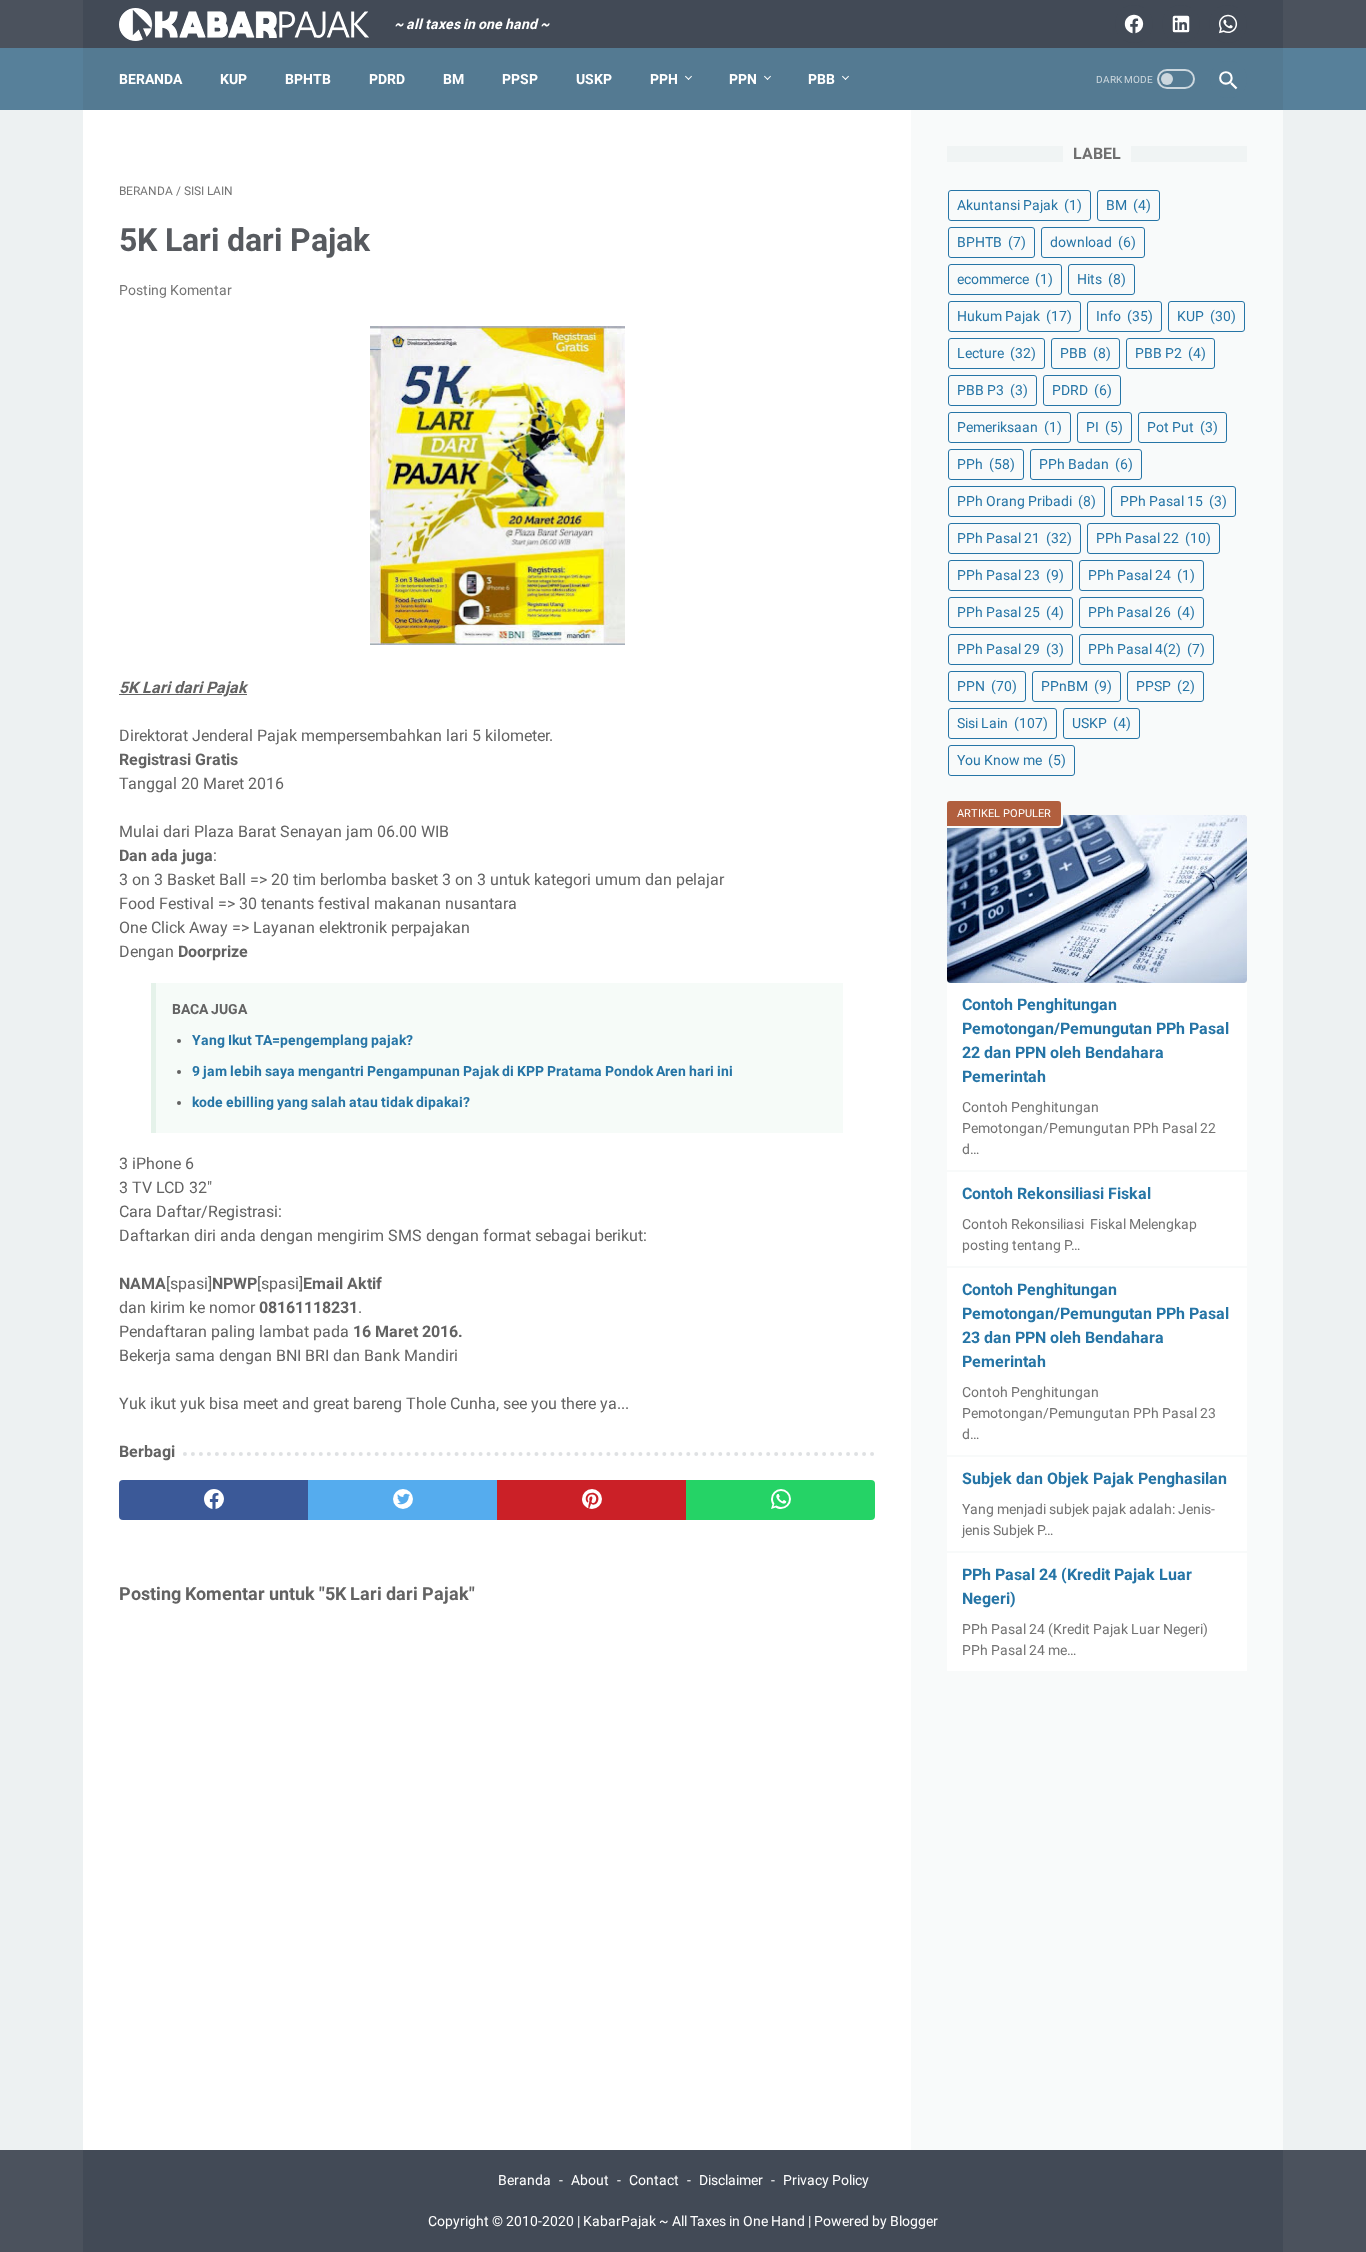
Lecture (996, 353)
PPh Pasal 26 (1141, 612)
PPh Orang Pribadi (1026, 501)
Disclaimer (731, 2180)
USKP (594, 79)
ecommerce (1005, 279)
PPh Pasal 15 (1173, 501)
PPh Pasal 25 (1010, 612)
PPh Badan (1086, 464)
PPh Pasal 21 (1014, 538)
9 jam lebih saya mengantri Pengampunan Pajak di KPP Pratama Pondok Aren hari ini (462, 1071)
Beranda (150, 79)
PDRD (387, 79)
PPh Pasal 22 (1153, 538)
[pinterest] (591, 1500)
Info (1124, 316)
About (590, 2180)
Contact (654, 2180)
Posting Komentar (175, 290)
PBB (821, 79)
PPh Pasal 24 (1141, 575)
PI (1104, 427)
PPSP (520, 79)
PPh (664, 79)
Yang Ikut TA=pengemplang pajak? (302, 1040)
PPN (743, 79)
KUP (233, 79)
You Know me (1011, 760)
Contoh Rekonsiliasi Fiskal (1056, 1193)
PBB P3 (992, 390)
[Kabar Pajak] (256, 24)
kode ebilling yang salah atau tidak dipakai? (331, 1102)
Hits (1101, 279)
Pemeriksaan (1009, 427)
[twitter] (402, 1500)
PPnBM (1076, 686)
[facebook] (213, 1500)
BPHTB (308, 79)
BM (453, 79)
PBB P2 (1170, 353)
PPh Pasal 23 (1010, 575)
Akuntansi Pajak (1019, 205)
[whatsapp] (780, 1500)
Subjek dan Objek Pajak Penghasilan (1094, 1478)
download (1093, 242)
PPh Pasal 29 (1010, 649)
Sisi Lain (1002, 723)
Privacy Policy (826, 2180)
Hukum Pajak (1014, 316)
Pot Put (1182, 427)
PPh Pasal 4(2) (1146, 649)
